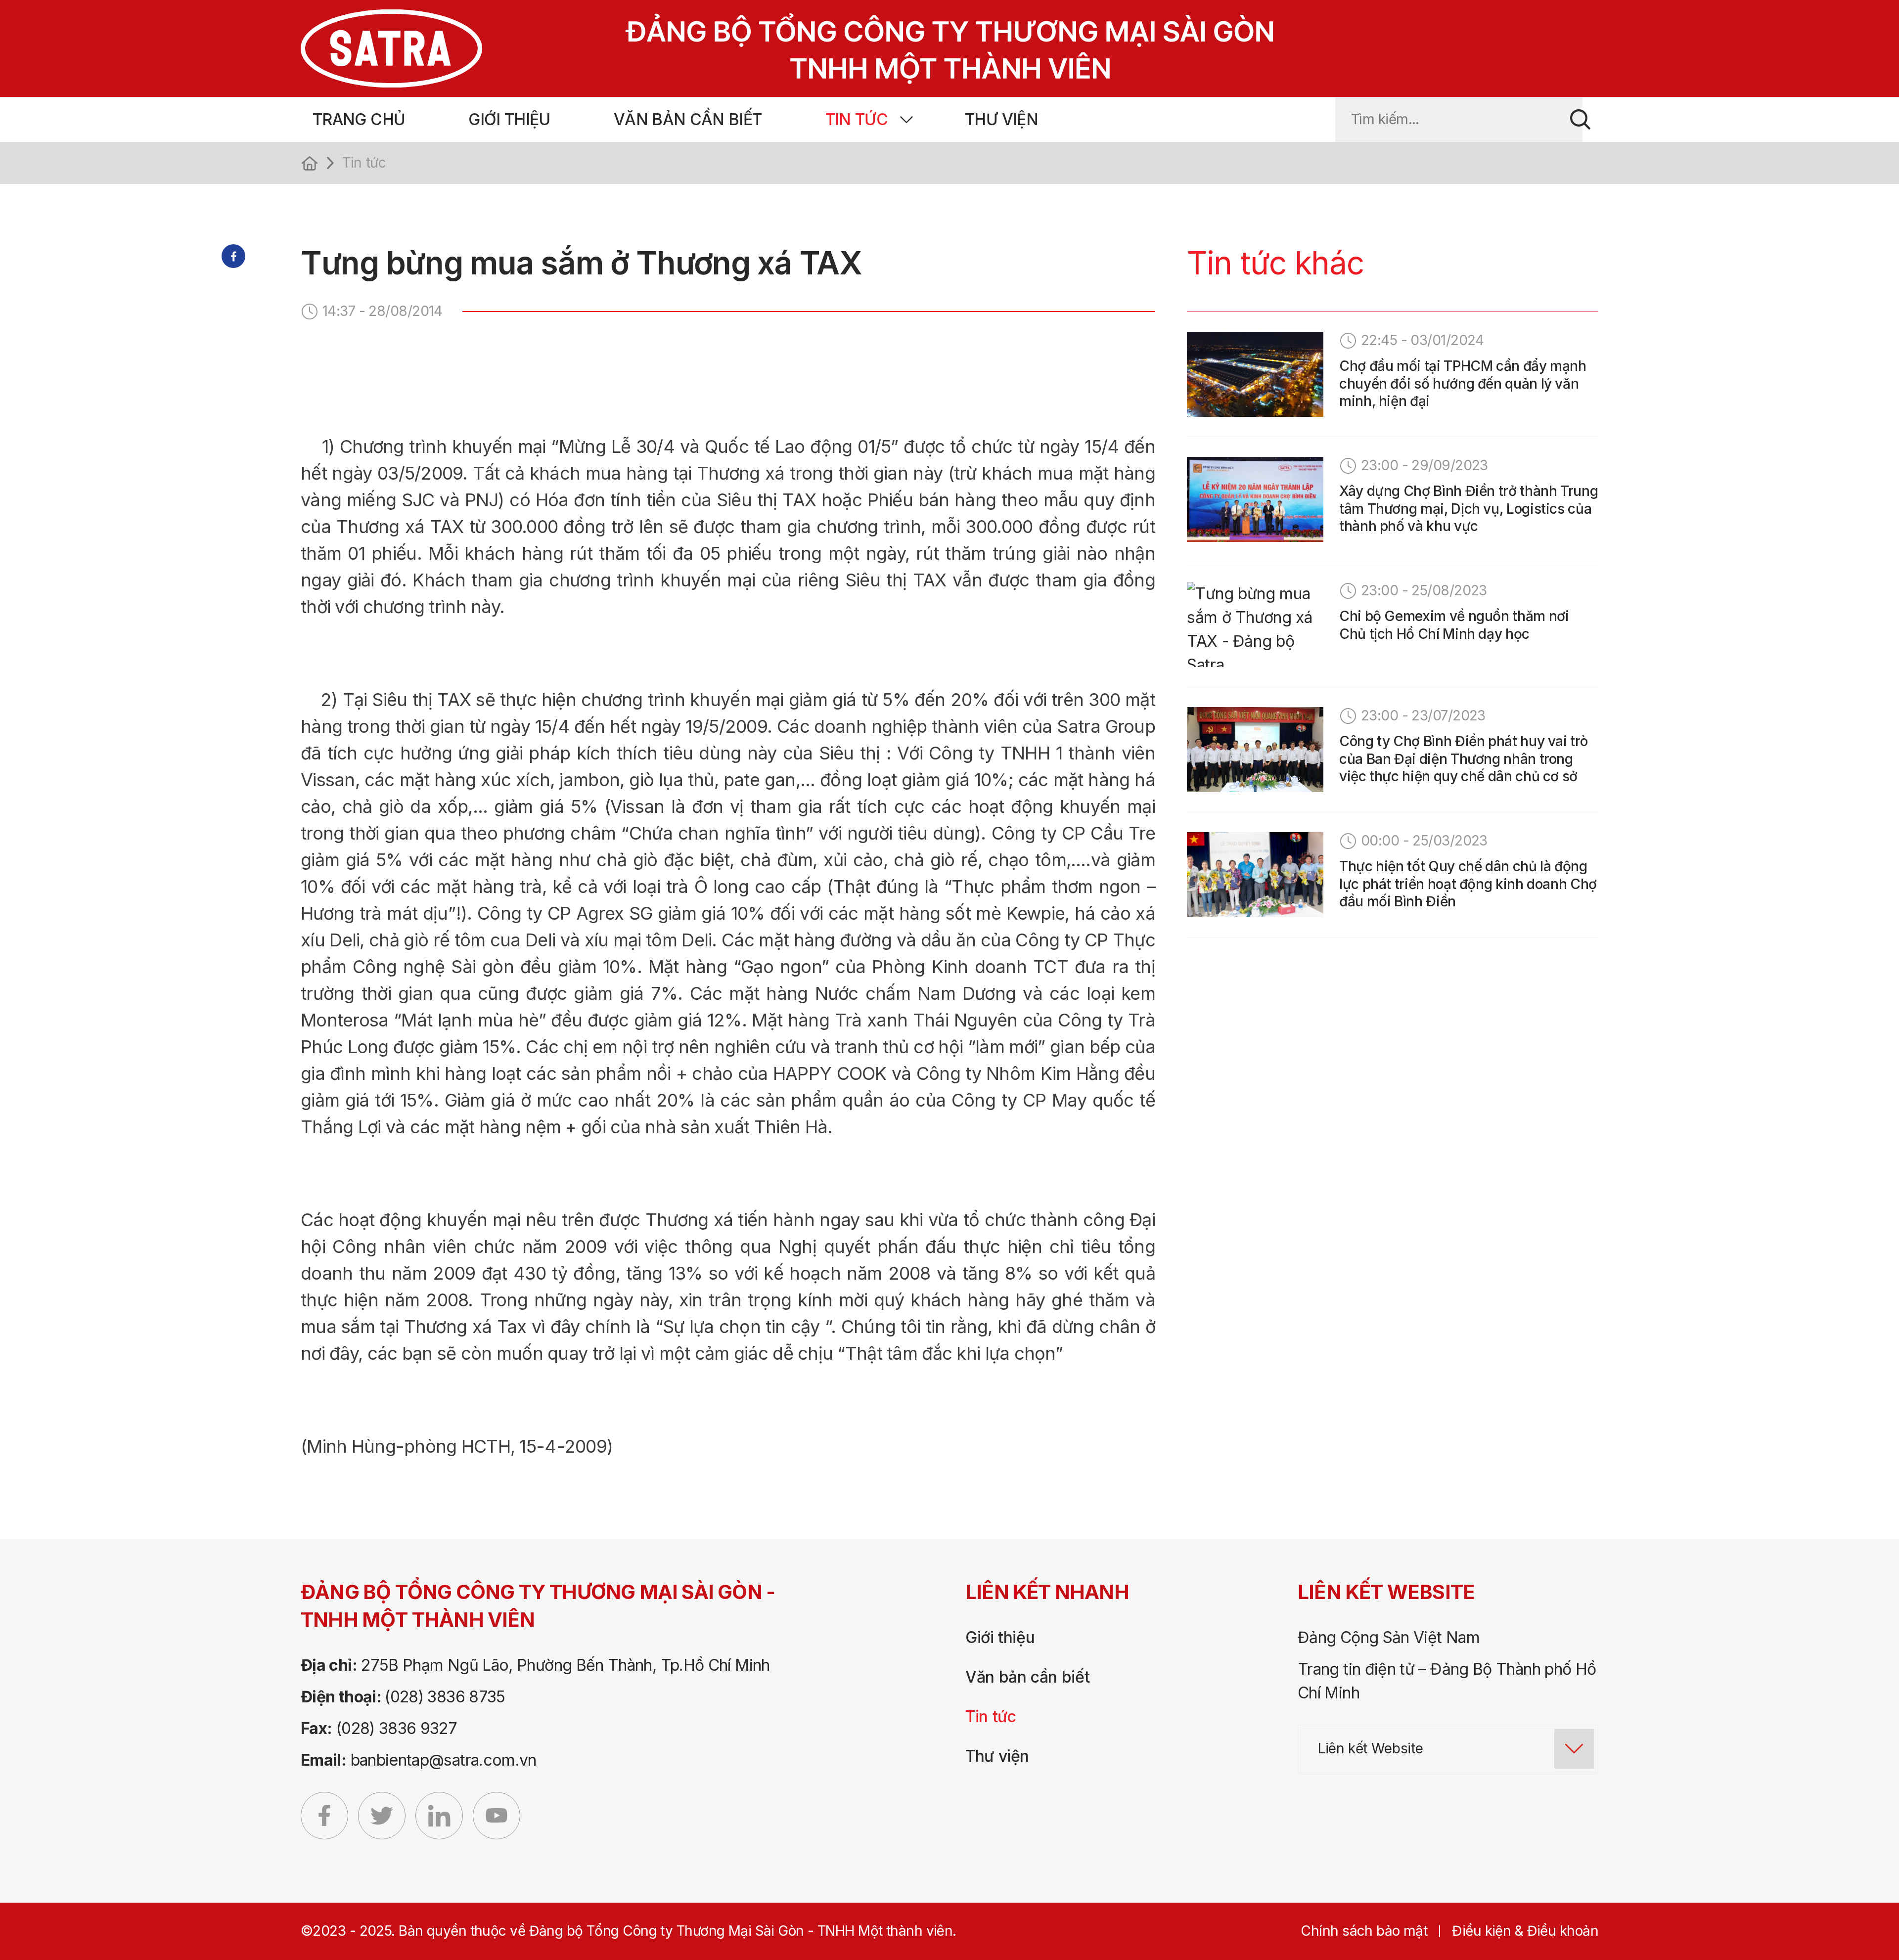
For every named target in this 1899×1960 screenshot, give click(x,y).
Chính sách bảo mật (1364, 1931)
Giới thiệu (509, 119)
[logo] (748, 48)
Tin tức (857, 119)
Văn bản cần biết (688, 119)
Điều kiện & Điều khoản (1525, 1931)
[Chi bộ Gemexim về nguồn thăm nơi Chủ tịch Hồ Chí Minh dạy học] (1255, 624)
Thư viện (1001, 119)
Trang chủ (359, 119)
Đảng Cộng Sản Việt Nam (1389, 1637)
